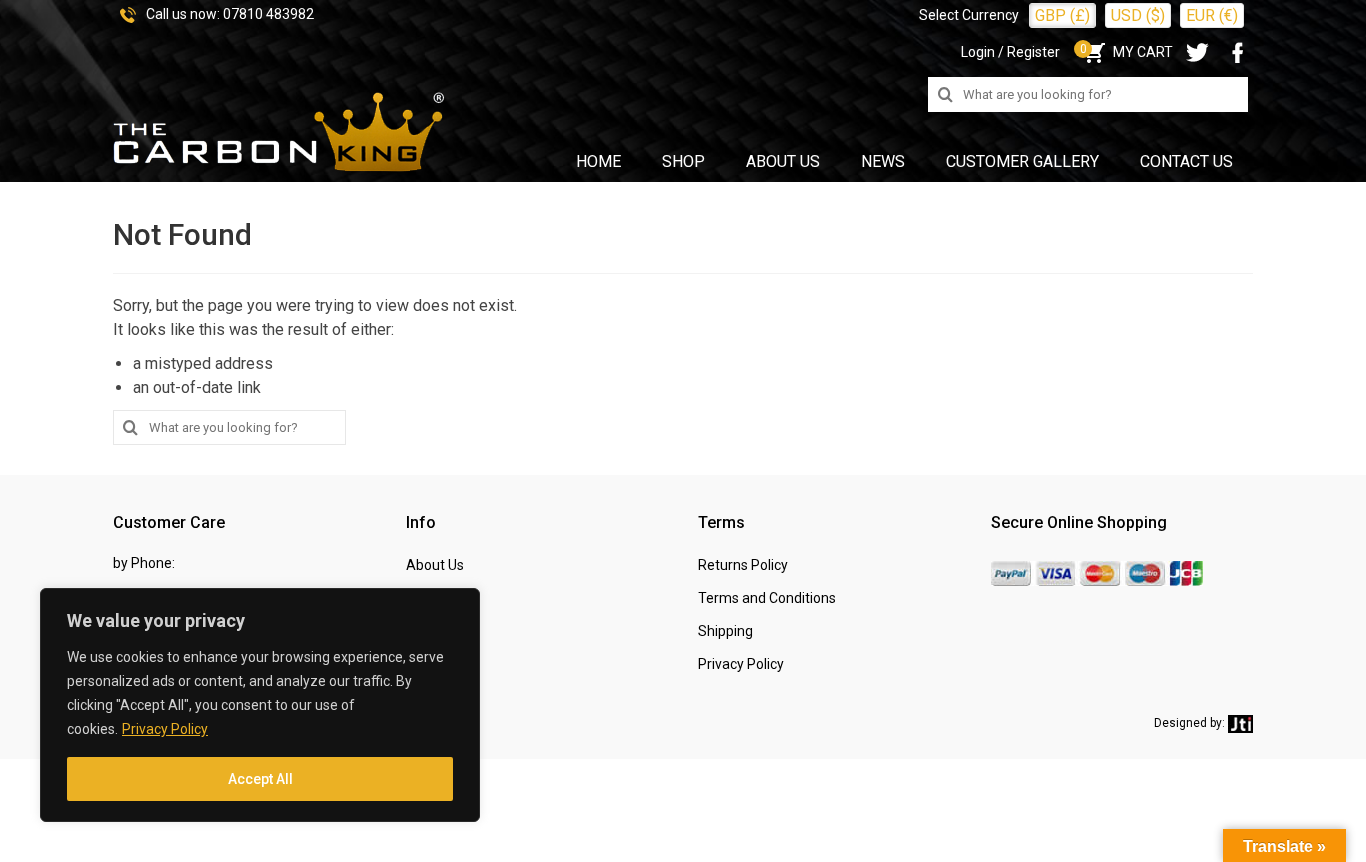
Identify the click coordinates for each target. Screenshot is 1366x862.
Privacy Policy (165, 729)
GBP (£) (1062, 15)
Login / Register (1010, 52)
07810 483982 (268, 14)
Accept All (260, 779)
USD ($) (1138, 15)
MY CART (1126, 52)
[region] (260, 705)
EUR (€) (1212, 15)
